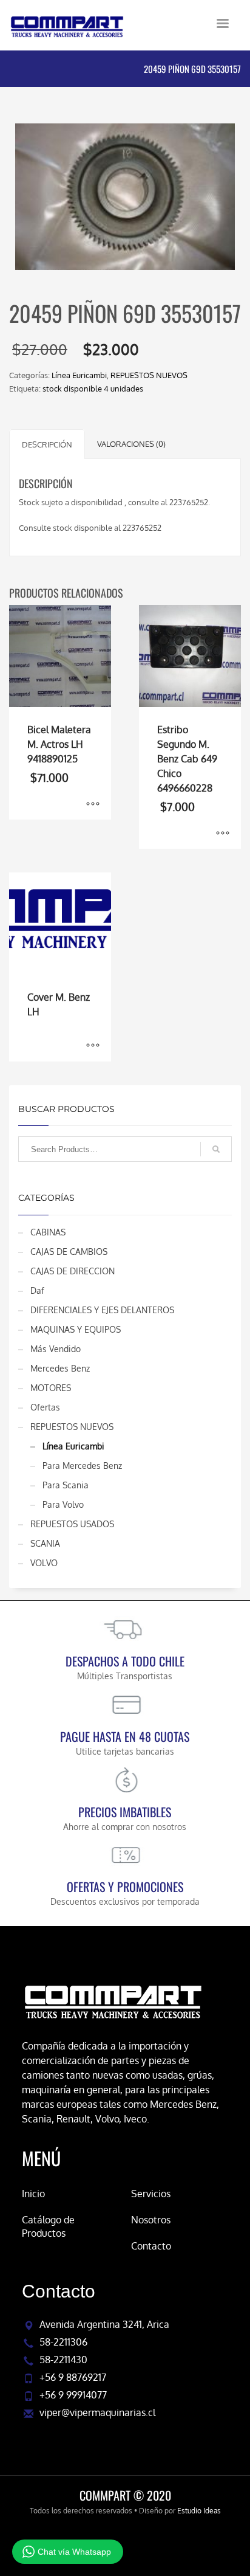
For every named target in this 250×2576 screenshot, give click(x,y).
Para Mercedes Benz (82, 1466)
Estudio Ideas (199, 2511)
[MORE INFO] (93, 804)
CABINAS (48, 1232)
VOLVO (44, 1563)
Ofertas (45, 1407)
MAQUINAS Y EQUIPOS (76, 1329)
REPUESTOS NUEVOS (149, 375)
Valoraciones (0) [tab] (131, 444)
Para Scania (66, 1485)
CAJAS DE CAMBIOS (69, 1252)
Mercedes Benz (60, 1368)
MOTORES (51, 1388)
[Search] (216, 1149)
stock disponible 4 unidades (93, 388)
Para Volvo (63, 1504)
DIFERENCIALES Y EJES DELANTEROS (102, 1310)
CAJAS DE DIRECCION (73, 1271)
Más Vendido (56, 1349)
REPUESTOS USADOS (72, 1524)
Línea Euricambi (79, 375)
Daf (37, 1290)
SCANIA (45, 1543)
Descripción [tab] (47, 444)
